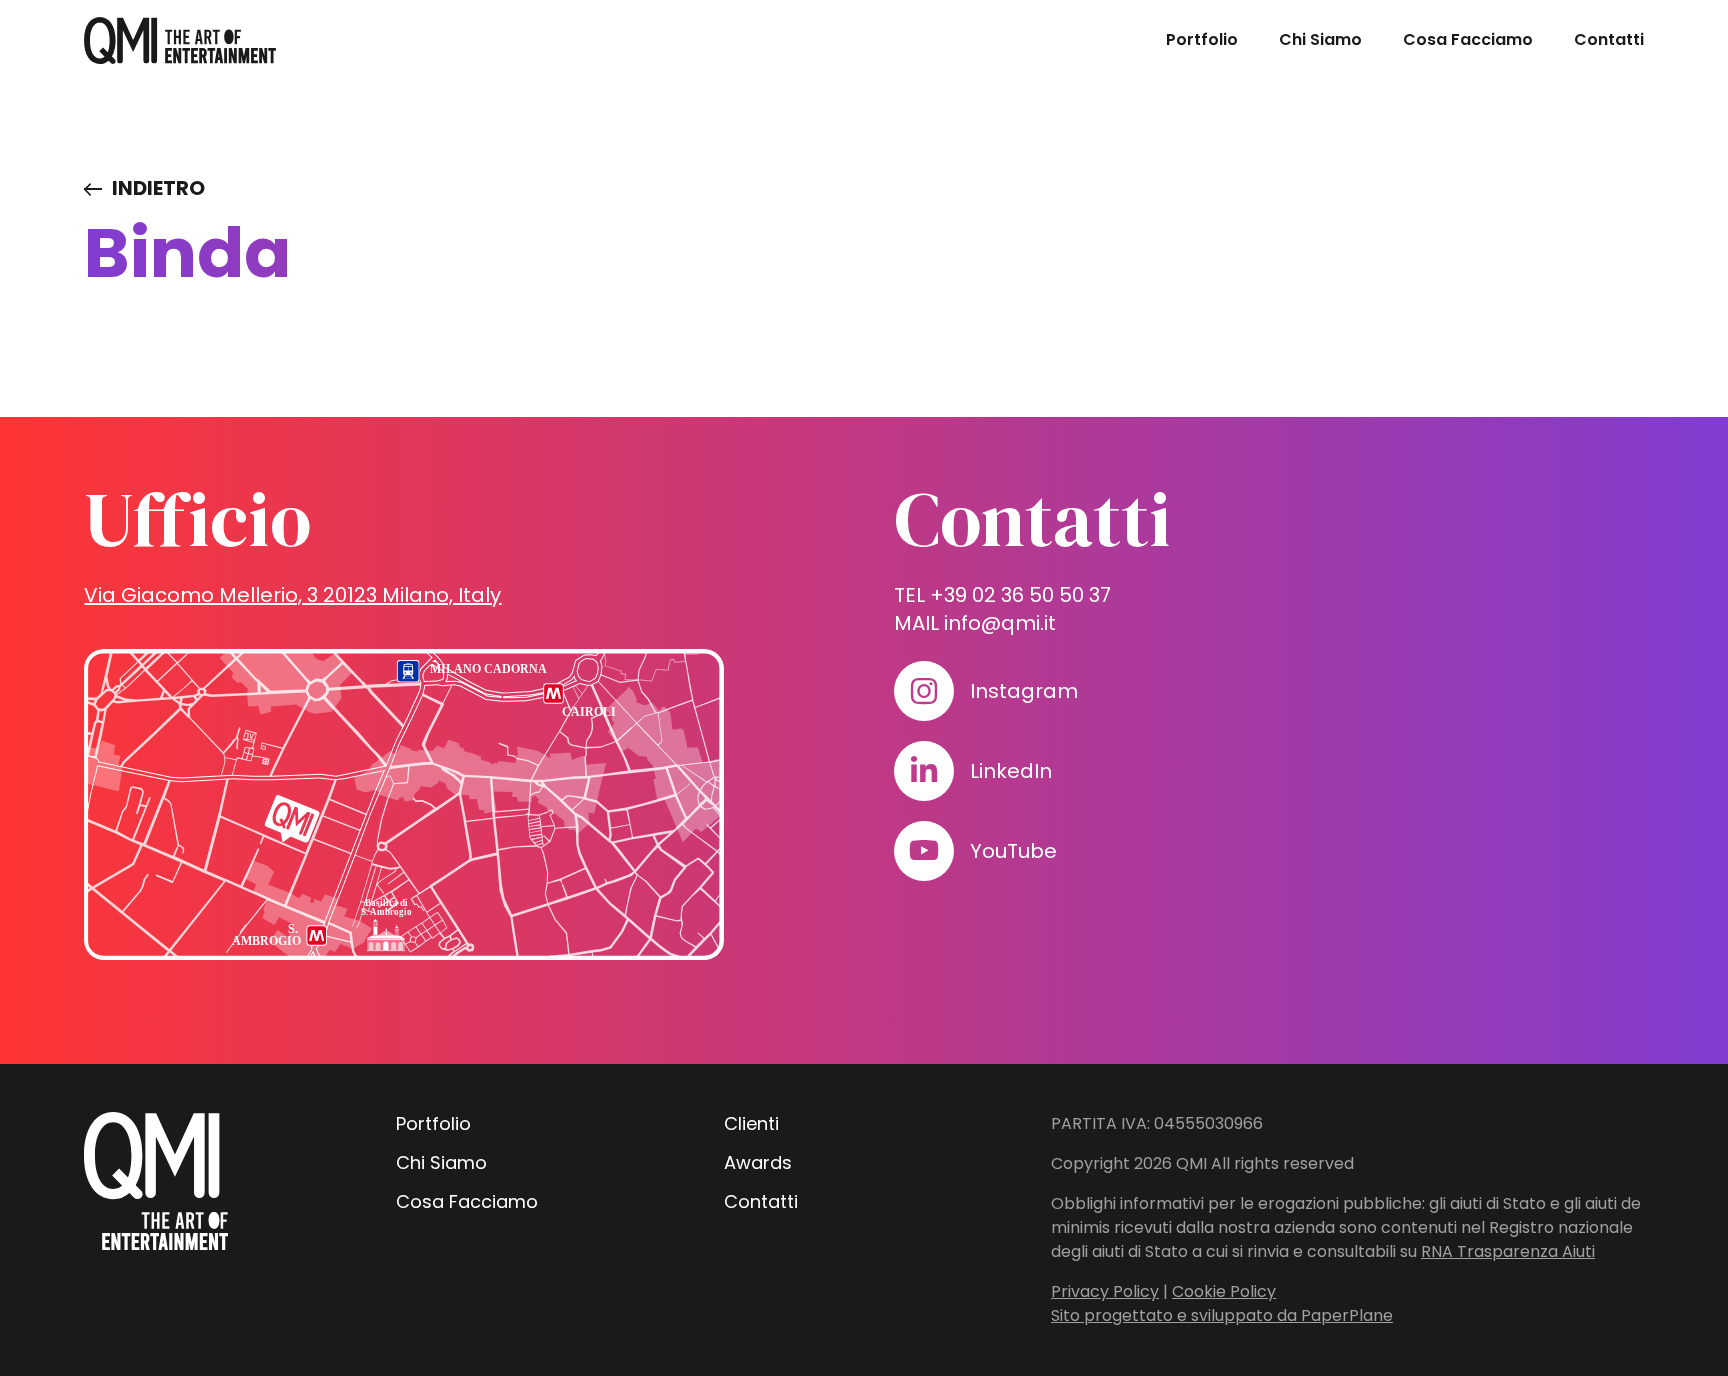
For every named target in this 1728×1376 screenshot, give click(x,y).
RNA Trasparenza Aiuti (1508, 1251)
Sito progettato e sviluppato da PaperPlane (1222, 1315)
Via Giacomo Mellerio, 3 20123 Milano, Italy (292, 595)
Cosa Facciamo (1468, 39)
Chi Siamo (1320, 39)
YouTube (1013, 851)
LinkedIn (1011, 771)
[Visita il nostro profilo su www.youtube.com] (924, 851)
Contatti (1609, 39)
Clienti (751, 1123)
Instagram (1024, 691)
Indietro (158, 188)
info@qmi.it (1000, 623)
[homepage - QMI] (180, 40)
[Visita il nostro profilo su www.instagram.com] (924, 691)
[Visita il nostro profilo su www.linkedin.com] (924, 771)
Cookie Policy (1224, 1291)
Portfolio (1202, 39)
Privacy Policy (1105, 1291)
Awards (758, 1162)
